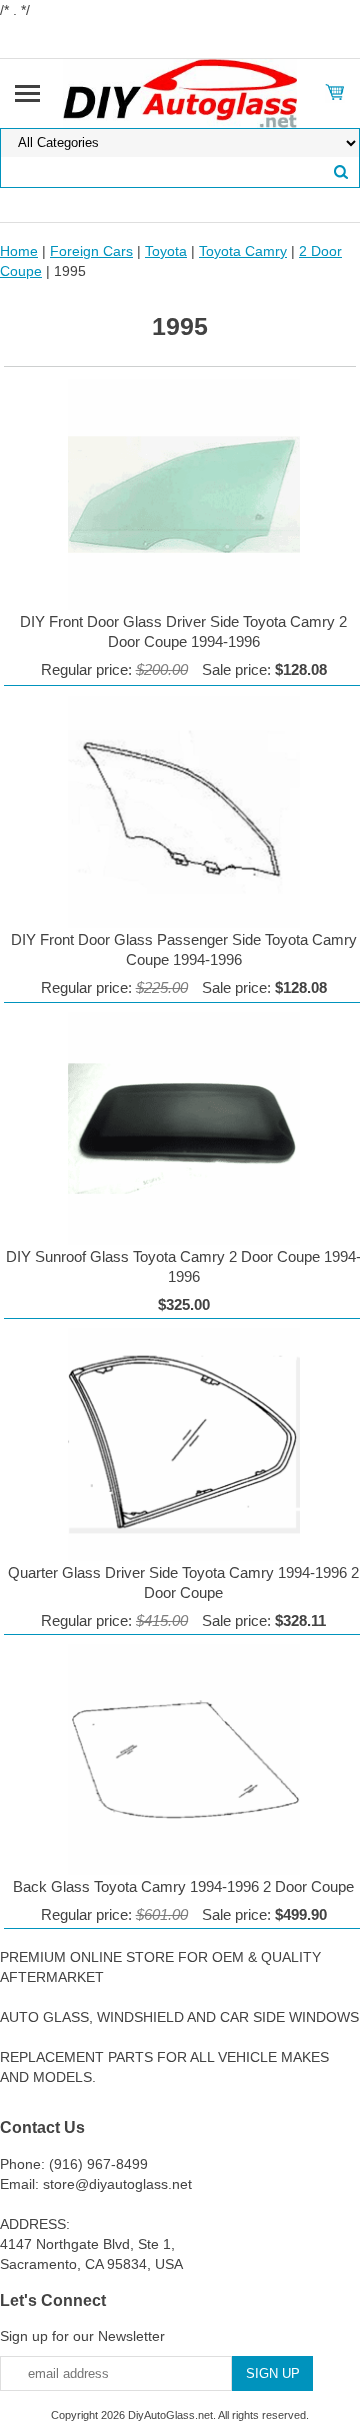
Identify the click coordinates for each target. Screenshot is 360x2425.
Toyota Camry (243, 251)
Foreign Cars (91, 251)
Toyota (166, 251)
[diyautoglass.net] (180, 92)
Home (19, 251)
